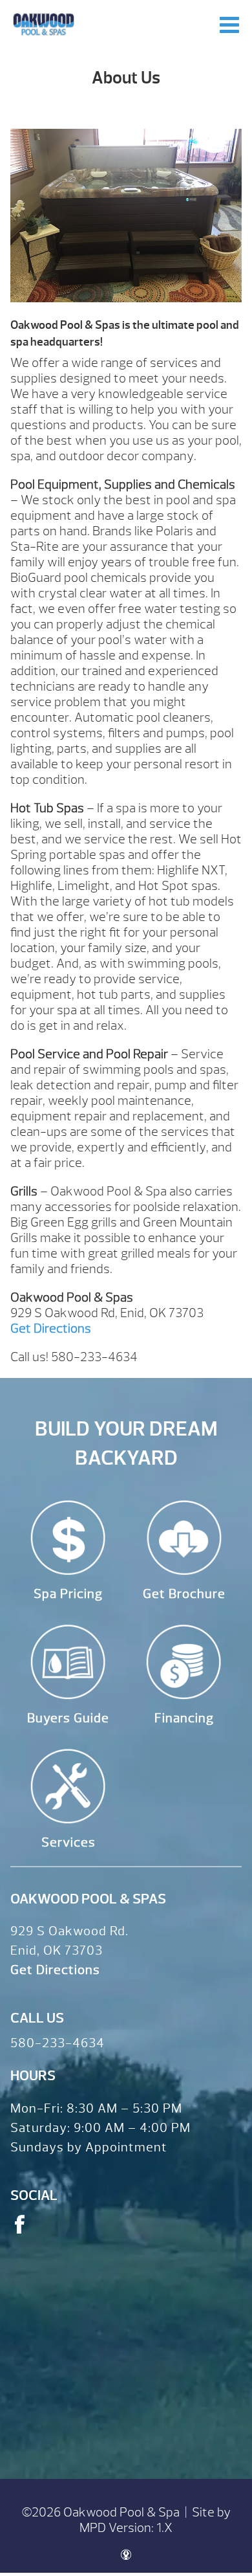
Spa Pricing (68, 1594)
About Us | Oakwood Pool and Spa (44, 24)
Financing (184, 1718)
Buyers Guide (68, 1718)
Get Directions (51, 1328)
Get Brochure (184, 1594)
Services (68, 1842)
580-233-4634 (58, 2043)
